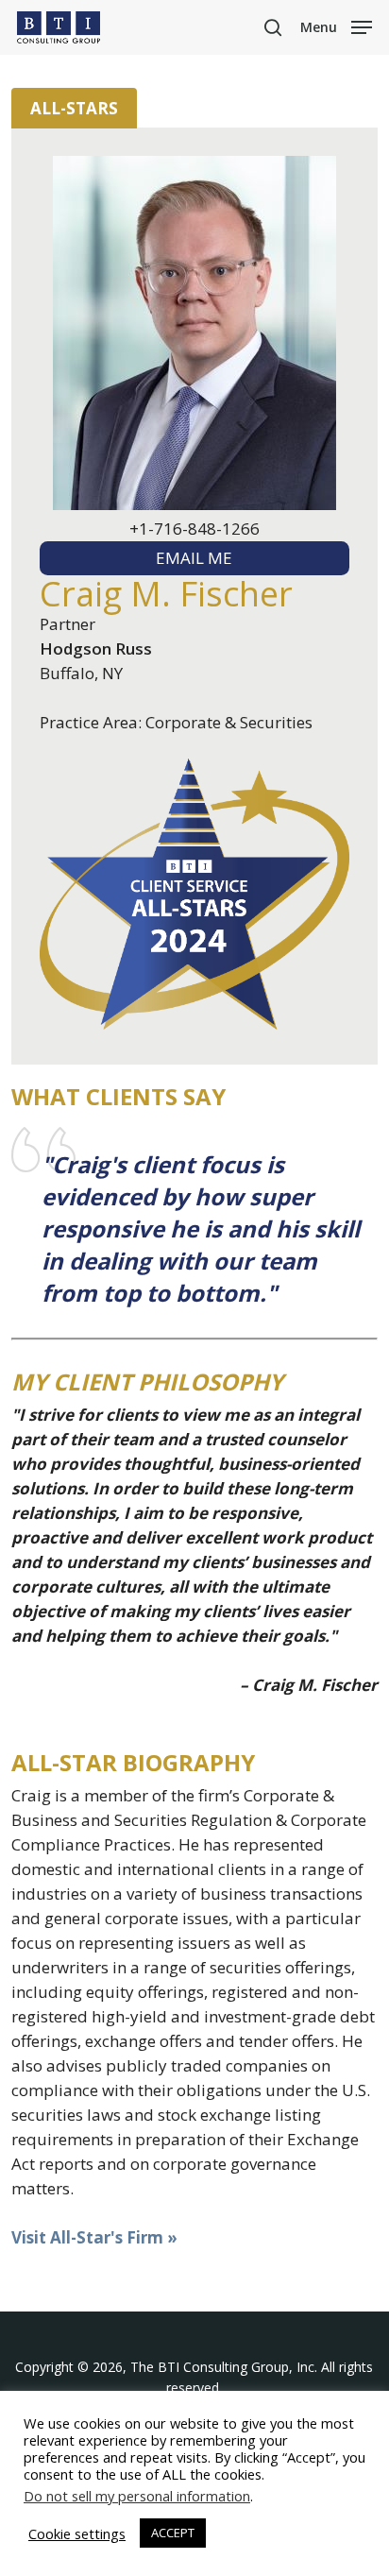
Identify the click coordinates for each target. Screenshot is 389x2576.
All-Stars (74, 108)
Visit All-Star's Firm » (94, 2237)
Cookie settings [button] (77, 2533)
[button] (336, 26)
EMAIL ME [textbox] (194, 558)
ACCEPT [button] (173, 2533)
